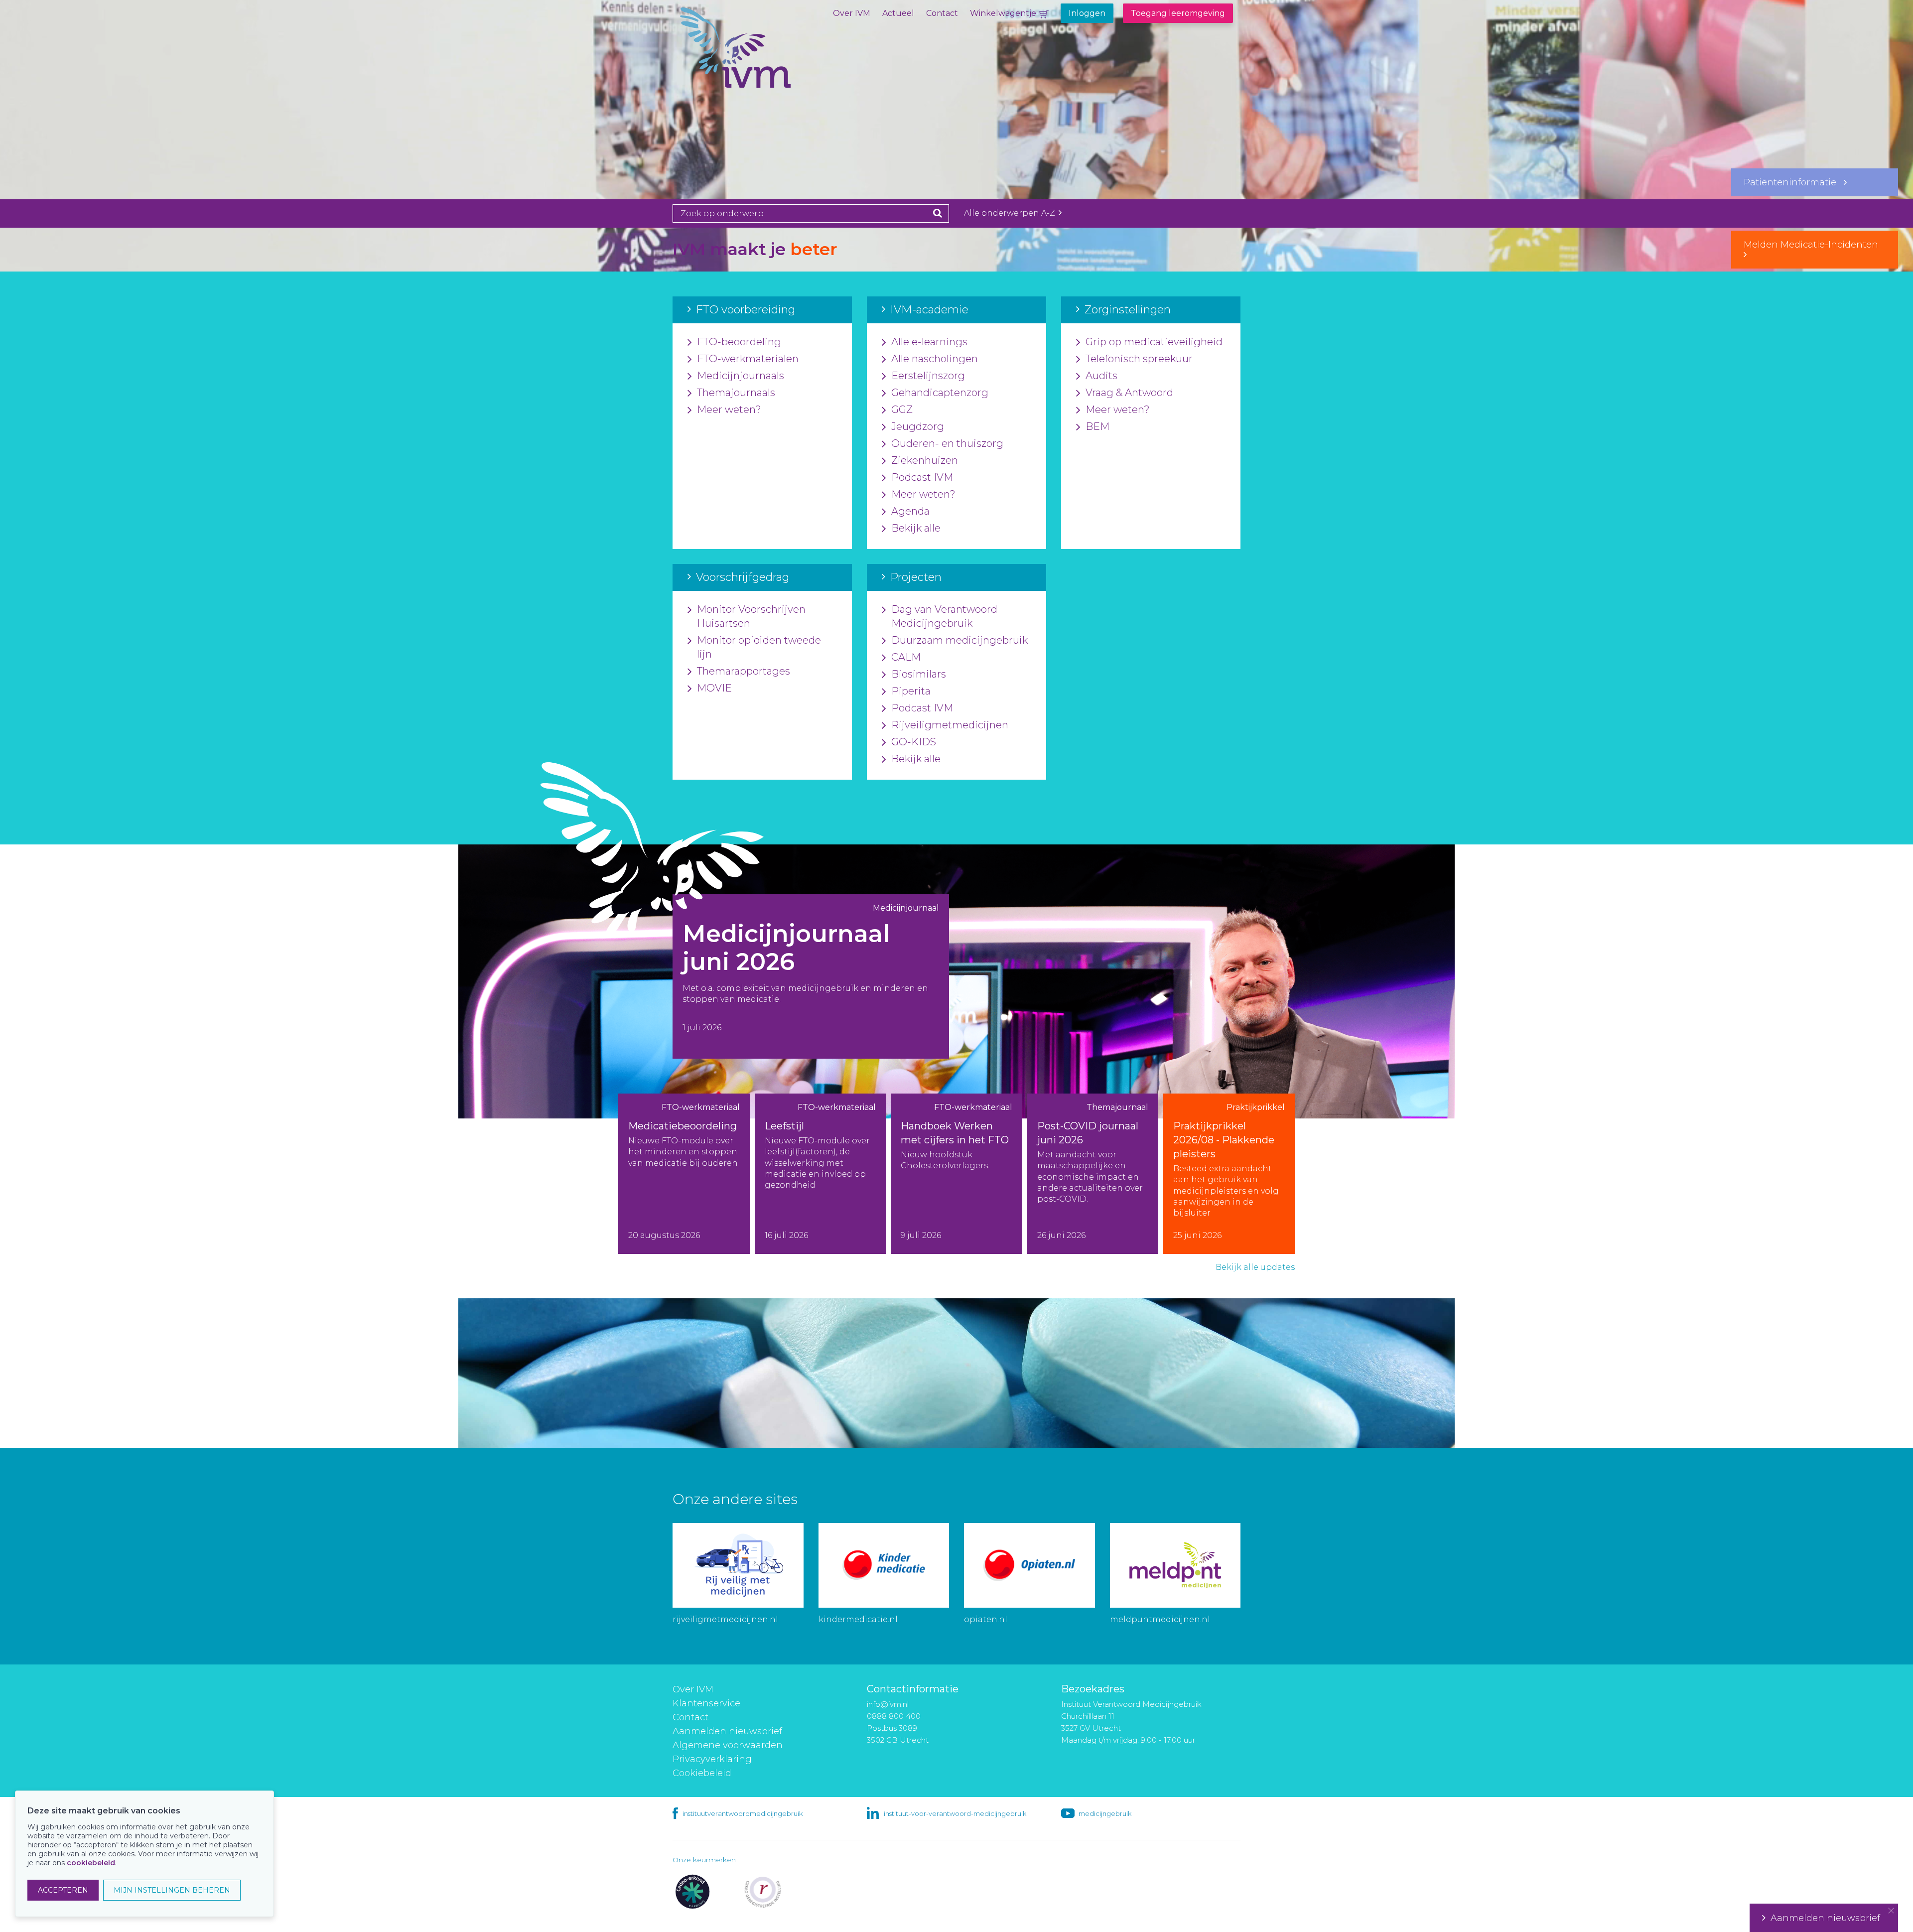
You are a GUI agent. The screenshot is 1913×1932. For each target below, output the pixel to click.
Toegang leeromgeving (1178, 13)
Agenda (910, 511)
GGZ (902, 410)
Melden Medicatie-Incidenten (1815, 245)
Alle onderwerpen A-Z (1011, 213)
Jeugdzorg (918, 426)
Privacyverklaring (712, 1759)
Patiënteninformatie (1794, 182)
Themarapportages (744, 671)
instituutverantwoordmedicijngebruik (743, 1813)
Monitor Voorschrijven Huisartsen (751, 616)
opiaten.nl (986, 1619)
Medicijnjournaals (741, 376)
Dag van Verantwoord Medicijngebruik (944, 616)
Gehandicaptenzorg (940, 393)
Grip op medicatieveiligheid (1154, 342)
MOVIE (714, 688)
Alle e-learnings (929, 342)
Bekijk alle (916, 528)
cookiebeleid (91, 1863)
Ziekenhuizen (925, 460)
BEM (1097, 426)
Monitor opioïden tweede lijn (759, 647)
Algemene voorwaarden (728, 1745)
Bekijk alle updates (1255, 1267)
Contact (942, 13)
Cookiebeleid (702, 1773)
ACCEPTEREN (63, 1890)
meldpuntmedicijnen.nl (1160, 1619)
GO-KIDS (914, 742)
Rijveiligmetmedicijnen (950, 725)
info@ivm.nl (888, 1704)
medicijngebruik (1105, 1813)
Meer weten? (729, 410)
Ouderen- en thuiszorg (947, 443)
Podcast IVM (922, 477)
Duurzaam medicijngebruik (959, 640)
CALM (906, 657)
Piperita (911, 691)
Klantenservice (706, 1703)
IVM (770, 57)
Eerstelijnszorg (928, 376)
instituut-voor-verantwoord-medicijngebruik (955, 1813)
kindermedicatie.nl (858, 1619)
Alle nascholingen (935, 359)
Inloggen (1087, 13)
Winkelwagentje (1003, 13)
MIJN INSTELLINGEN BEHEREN (172, 1890)
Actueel (898, 13)
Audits (1101, 376)
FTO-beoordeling (739, 342)
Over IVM (852, 13)
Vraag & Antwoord (1129, 393)
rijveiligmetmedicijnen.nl (725, 1619)
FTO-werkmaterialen (748, 359)
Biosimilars (919, 674)
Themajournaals (736, 393)
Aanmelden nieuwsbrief (727, 1731)
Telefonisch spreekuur (1139, 359)
